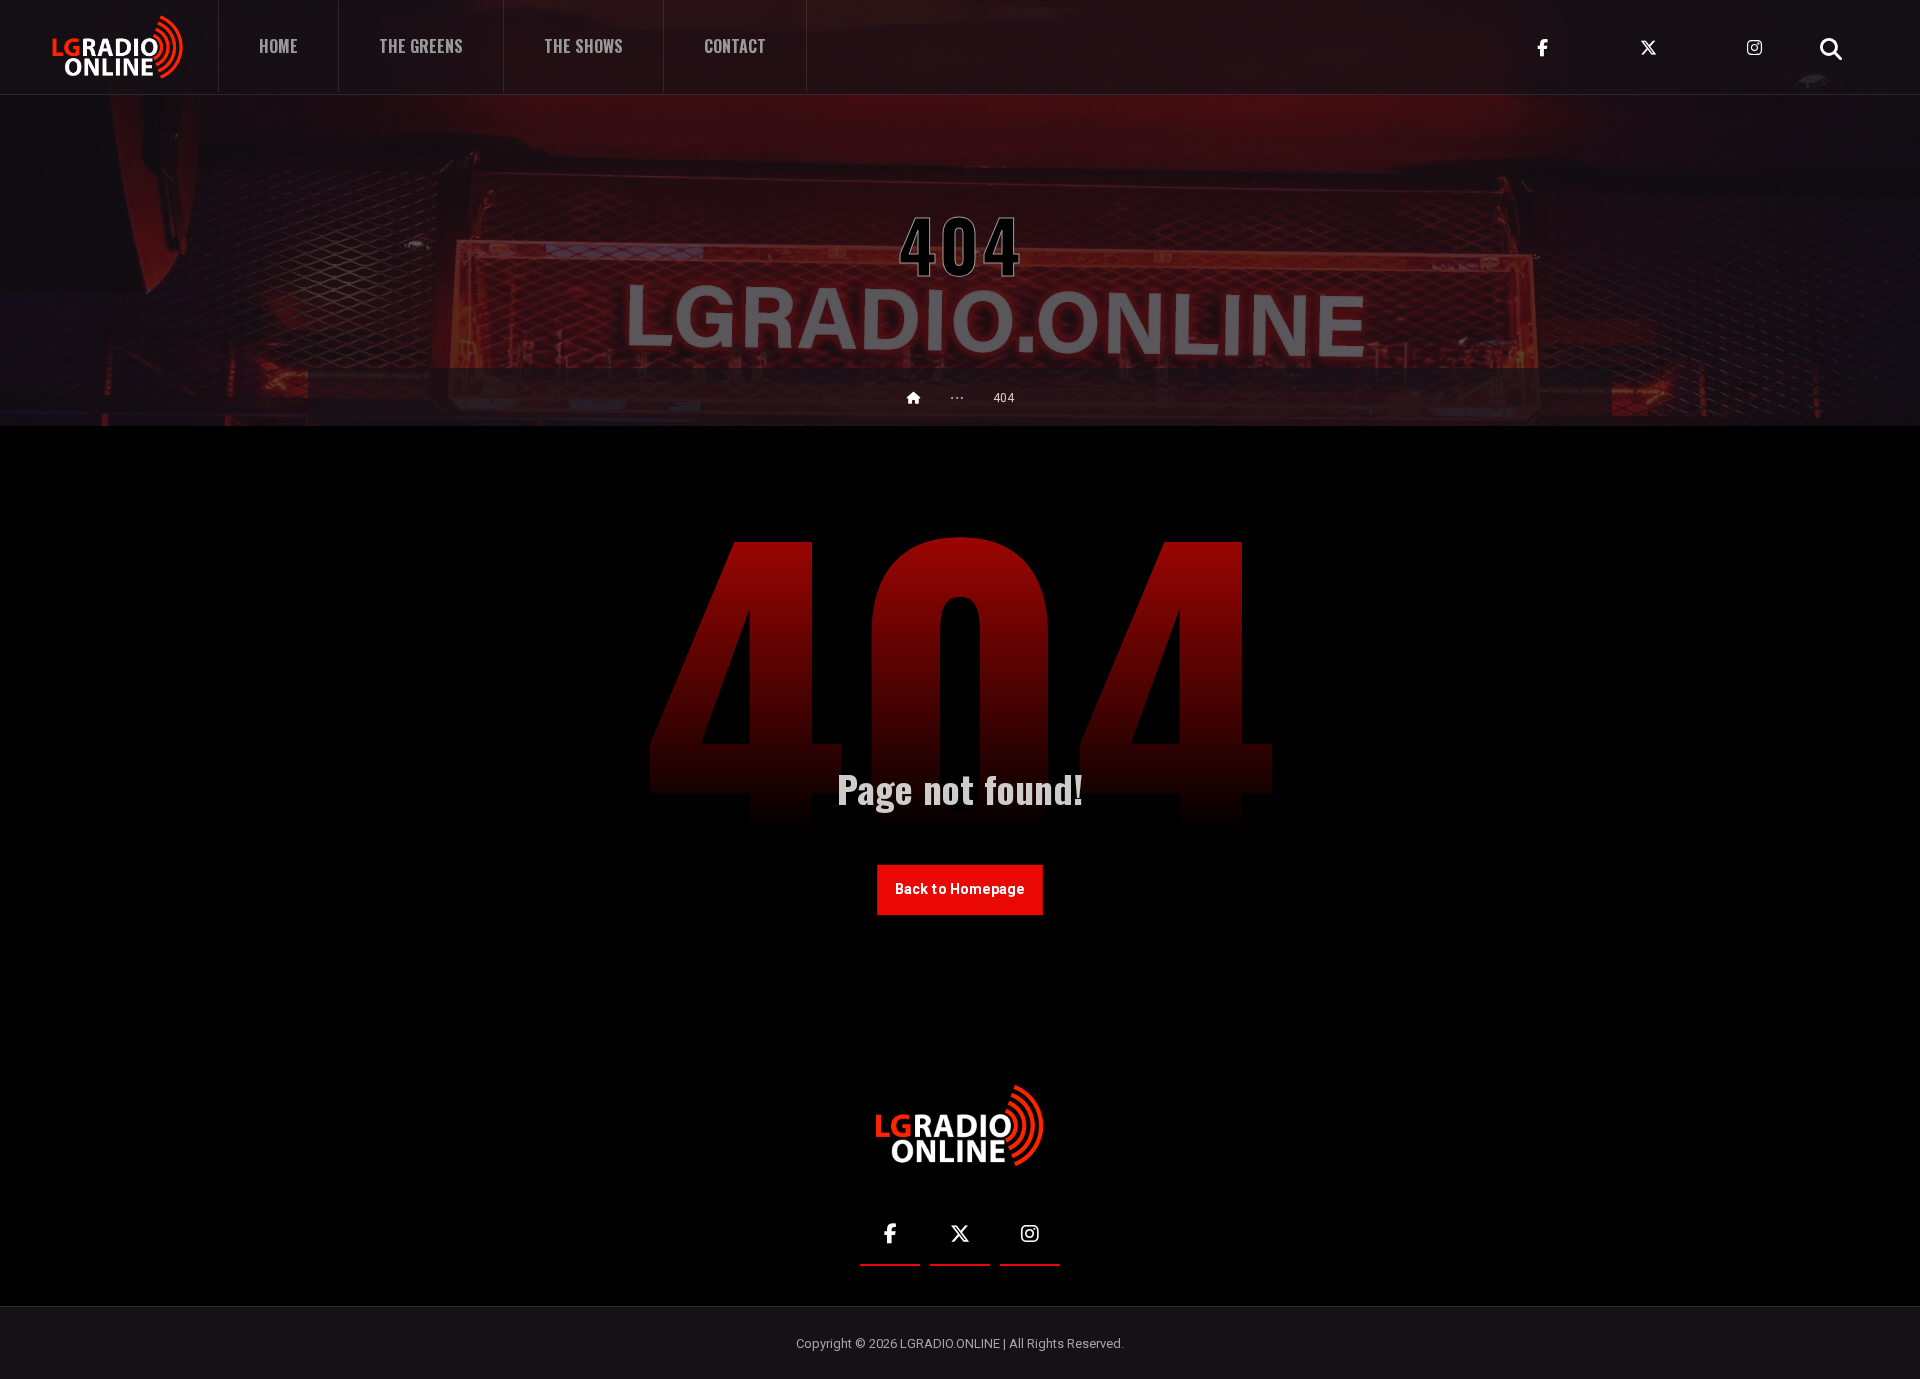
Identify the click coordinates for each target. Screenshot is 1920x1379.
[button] (1831, 49)
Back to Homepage (960, 889)
